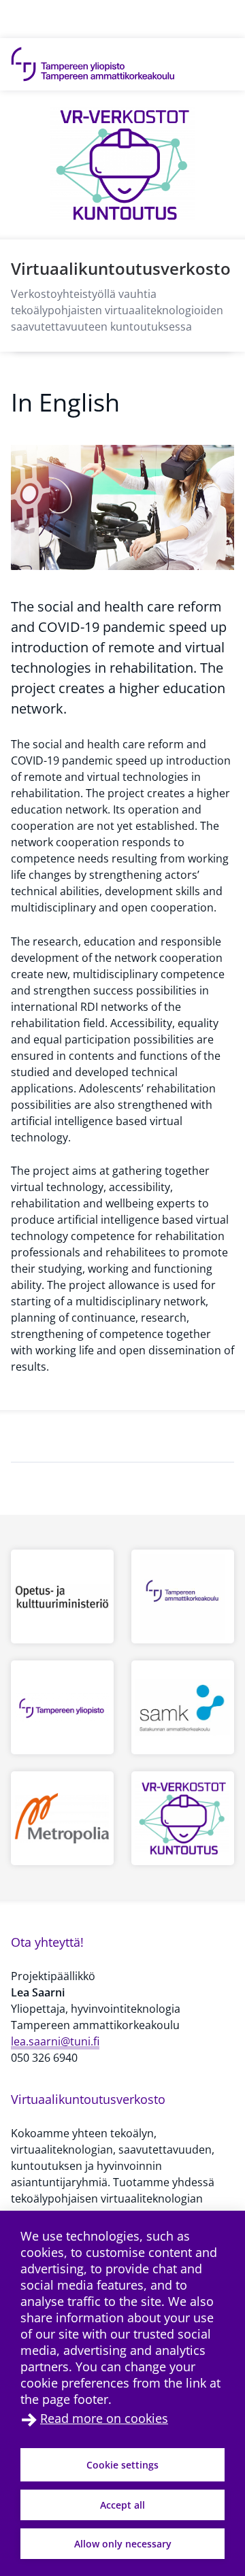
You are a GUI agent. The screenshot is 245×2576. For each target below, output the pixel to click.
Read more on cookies (104, 2418)
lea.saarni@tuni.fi (55, 2041)
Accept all (122, 2505)
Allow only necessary (123, 2544)
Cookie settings (122, 2465)
